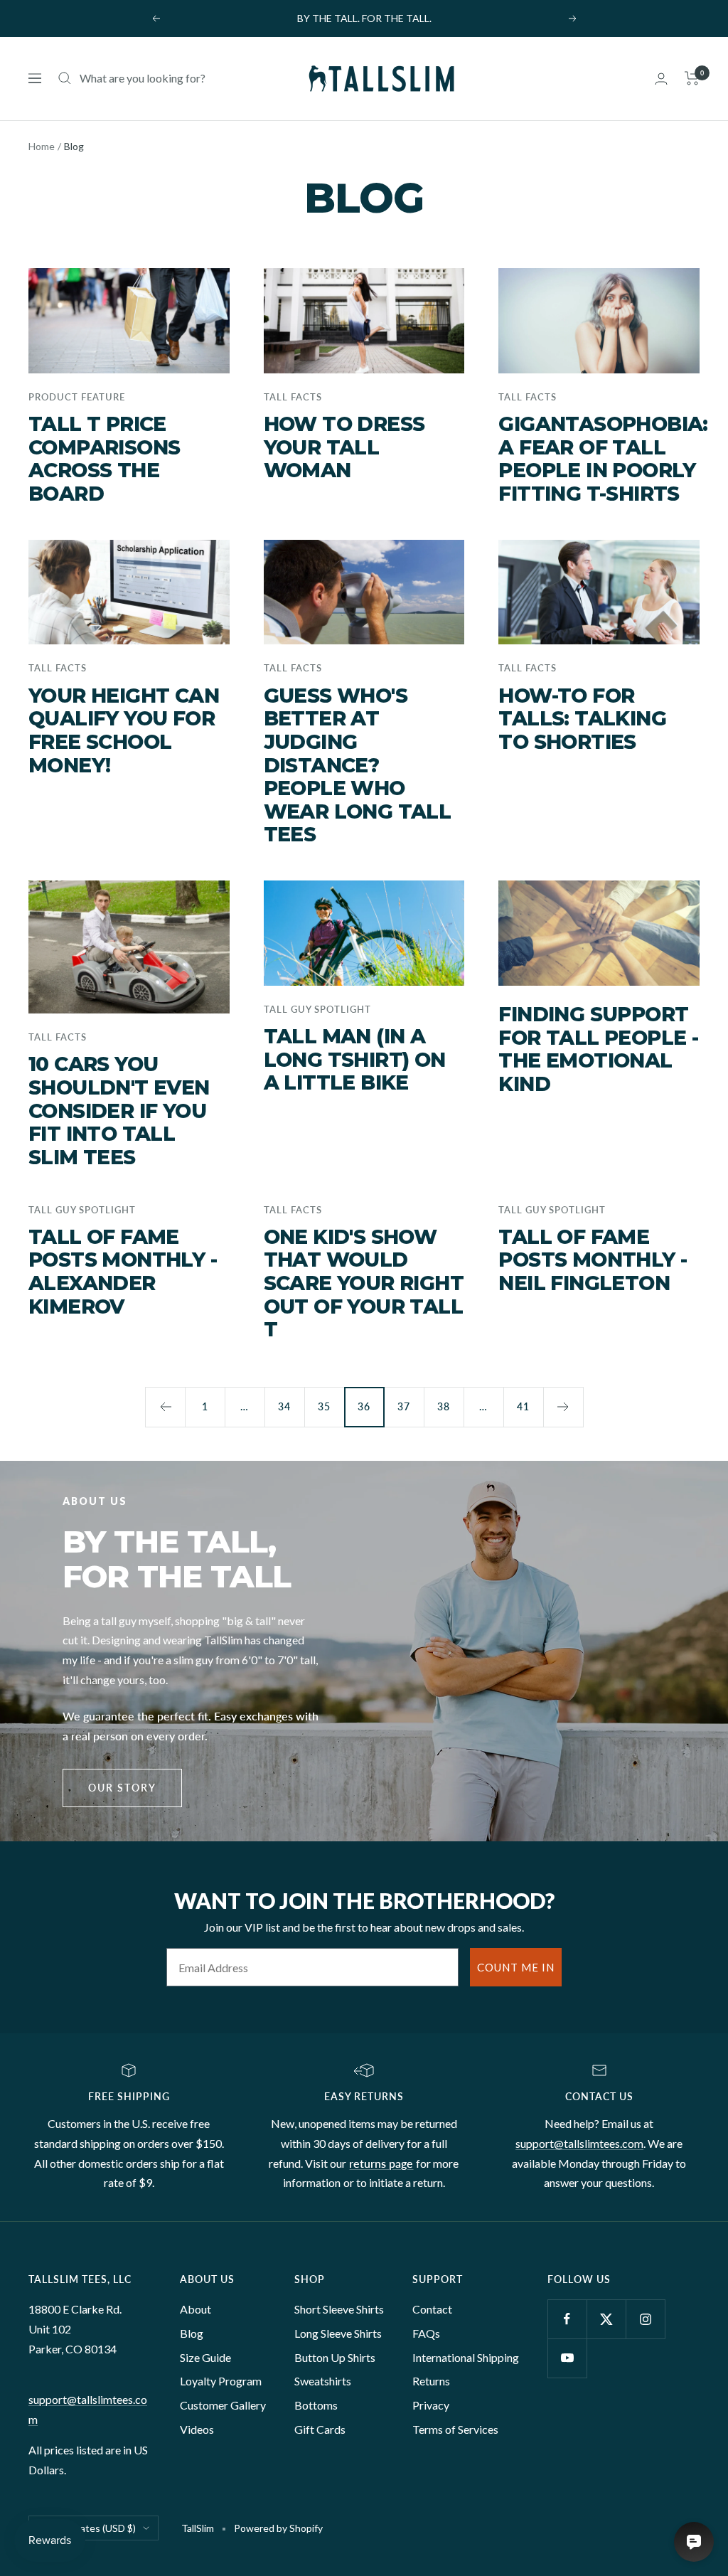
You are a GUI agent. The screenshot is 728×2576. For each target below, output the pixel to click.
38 (444, 1406)
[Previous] (165, 1407)
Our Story (122, 1788)
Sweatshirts (323, 2381)
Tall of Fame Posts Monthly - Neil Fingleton (593, 1260)
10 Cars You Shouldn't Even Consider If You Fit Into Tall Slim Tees (119, 1111)
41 (523, 1406)
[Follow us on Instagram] (645, 2319)
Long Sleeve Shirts (338, 2333)
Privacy (431, 2405)
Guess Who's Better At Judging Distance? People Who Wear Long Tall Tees (358, 765)
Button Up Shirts (335, 2357)
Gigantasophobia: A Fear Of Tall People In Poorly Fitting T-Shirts (603, 459)
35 (324, 1406)
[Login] (661, 79)
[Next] (563, 1407)
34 (284, 1406)
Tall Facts (293, 397)
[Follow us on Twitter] (606, 2319)
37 (404, 1406)
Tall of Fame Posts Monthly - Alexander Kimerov (123, 1272)
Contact (432, 2309)
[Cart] (692, 78)
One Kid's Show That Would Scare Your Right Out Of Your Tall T (364, 1283)
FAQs (426, 2333)
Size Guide (205, 2357)
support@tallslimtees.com (579, 2143)
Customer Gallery (223, 2405)
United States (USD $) (87, 2528)
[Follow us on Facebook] (567, 2319)
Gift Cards (320, 2429)
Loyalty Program (221, 2381)
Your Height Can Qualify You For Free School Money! (124, 730)
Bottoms (316, 2405)
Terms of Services (455, 2429)
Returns (431, 2381)
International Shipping (466, 2357)
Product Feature (77, 397)
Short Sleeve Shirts (339, 2309)
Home (42, 146)
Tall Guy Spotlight (317, 1009)
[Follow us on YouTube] (567, 2358)
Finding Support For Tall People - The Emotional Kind (598, 1049)
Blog (192, 2333)
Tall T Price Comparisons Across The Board (104, 459)
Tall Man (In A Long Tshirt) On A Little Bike (355, 1059)
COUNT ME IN (516, 1967)
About (196, 2309)
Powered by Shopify (278, 2528)
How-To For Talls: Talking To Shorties (582, 719)
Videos (197, 2429)
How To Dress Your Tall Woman (344, 447)
